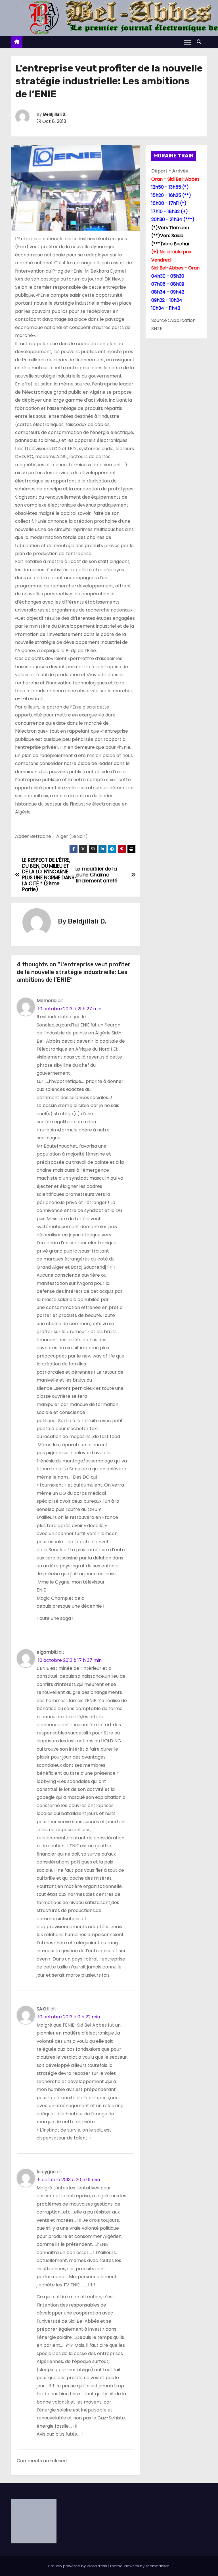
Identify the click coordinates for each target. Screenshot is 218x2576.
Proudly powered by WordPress (78, 2566)
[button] (200, 42)
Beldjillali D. (55, 114)
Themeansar (157, 2566)
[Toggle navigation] (187, 42)
